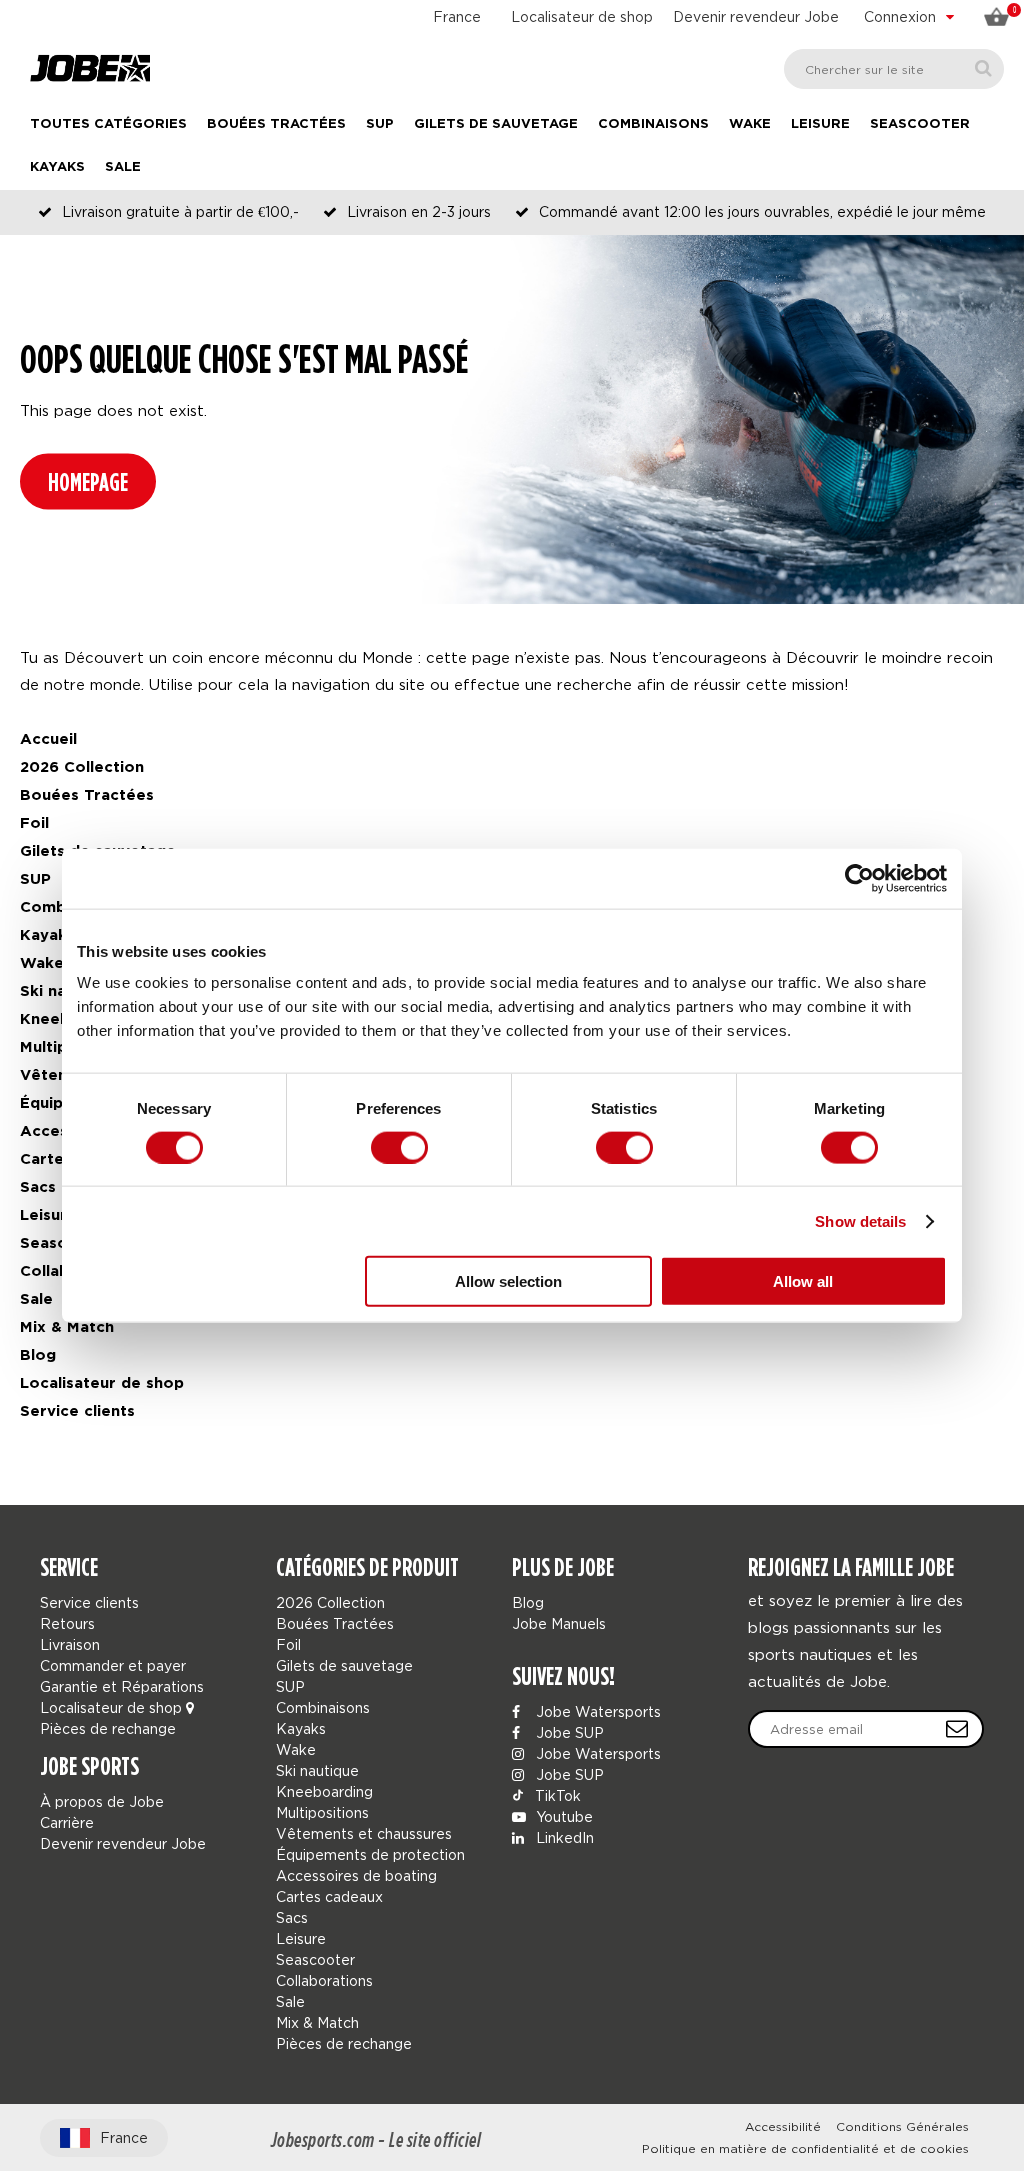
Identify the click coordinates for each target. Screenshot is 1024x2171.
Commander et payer (113, 1665)
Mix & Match (67, 1327)
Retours (67, 1623)
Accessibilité (783, 2126)
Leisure (820, 124)
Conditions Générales (902, 2126)
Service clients (77, 1411)
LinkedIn (563, 1837)
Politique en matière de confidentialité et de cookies (805, 2148)
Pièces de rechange (108, 1728)
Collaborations (324, 1980)
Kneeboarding (324, 1791)
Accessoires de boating (356, 1875)
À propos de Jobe (102, 1801)
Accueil (48, 739)
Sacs (38, 1187)
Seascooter (920, 124)
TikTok (556, 1795)
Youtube (562, 1816)
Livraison (70, 1644)
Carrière (67, 1822)
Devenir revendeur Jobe (756, 16)
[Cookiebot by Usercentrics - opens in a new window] (859, 878)
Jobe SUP (568, 1732)
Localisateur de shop (582, 16)
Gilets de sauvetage (496, 124)
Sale (123, 167)
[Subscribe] (957, 1729)
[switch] (399, 1147)
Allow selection (508, 1281)
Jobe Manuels (559, 1623)
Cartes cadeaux (329, 1896)
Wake (750, 124)
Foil (34, 823)
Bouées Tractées (276, 124)
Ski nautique (317, 1770)
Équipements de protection (370, 1854)
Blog (38, 1355)
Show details (860, 1220)
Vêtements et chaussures (364, 1833)
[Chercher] (983, 68)
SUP (380, 124)
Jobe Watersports (596, 1711)
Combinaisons (653, 124)
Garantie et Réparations (122, 1686)
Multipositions (322, 1812)
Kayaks (57, 167)
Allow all (803, 1281)
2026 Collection (82, 767)
